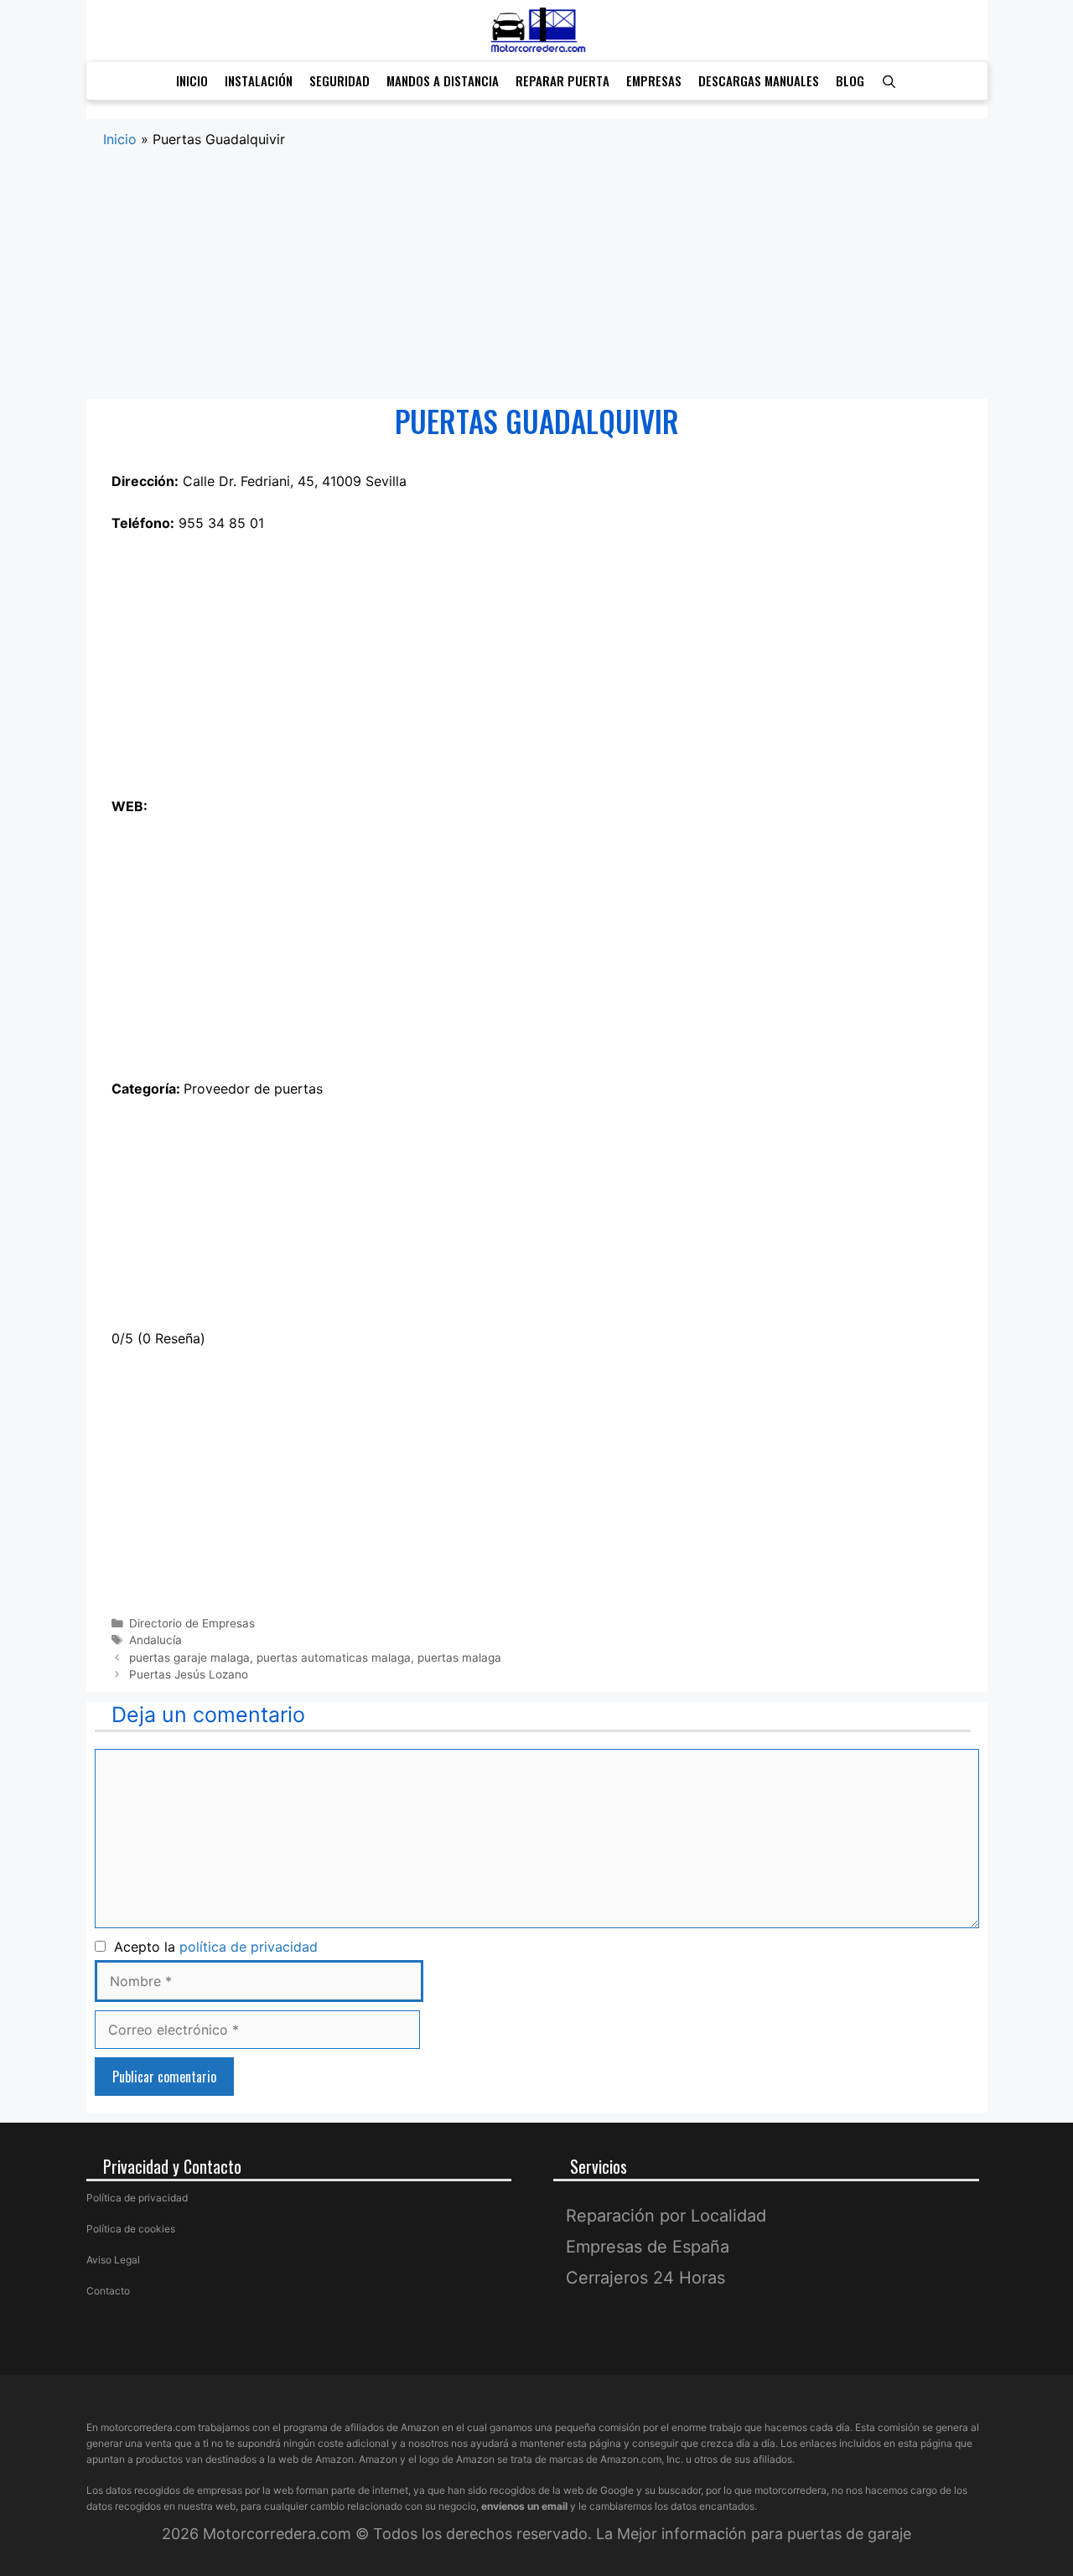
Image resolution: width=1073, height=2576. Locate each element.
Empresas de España (648, 2247)
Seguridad (340, 80)
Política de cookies (131, 2229)
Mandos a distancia (443, 80)
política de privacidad (249, 1947)
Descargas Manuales (759, 80)
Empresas (654, 80)
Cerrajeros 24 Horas (645, 2278)
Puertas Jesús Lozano (189, 1674)
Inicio (192, 80)
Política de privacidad (137, 2198)
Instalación (259, 80)
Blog (850, 80)
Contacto (108, 2291)
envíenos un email (524, 2506)
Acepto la (212, 1947)
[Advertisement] (537, 275)
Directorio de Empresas (192, 1623)
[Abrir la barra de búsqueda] (889, 81)
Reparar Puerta (562, 80)
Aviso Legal (113, 2260)
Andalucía (156, 1640)
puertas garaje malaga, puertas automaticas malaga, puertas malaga (315, 1658)
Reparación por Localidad (666, 2216)
